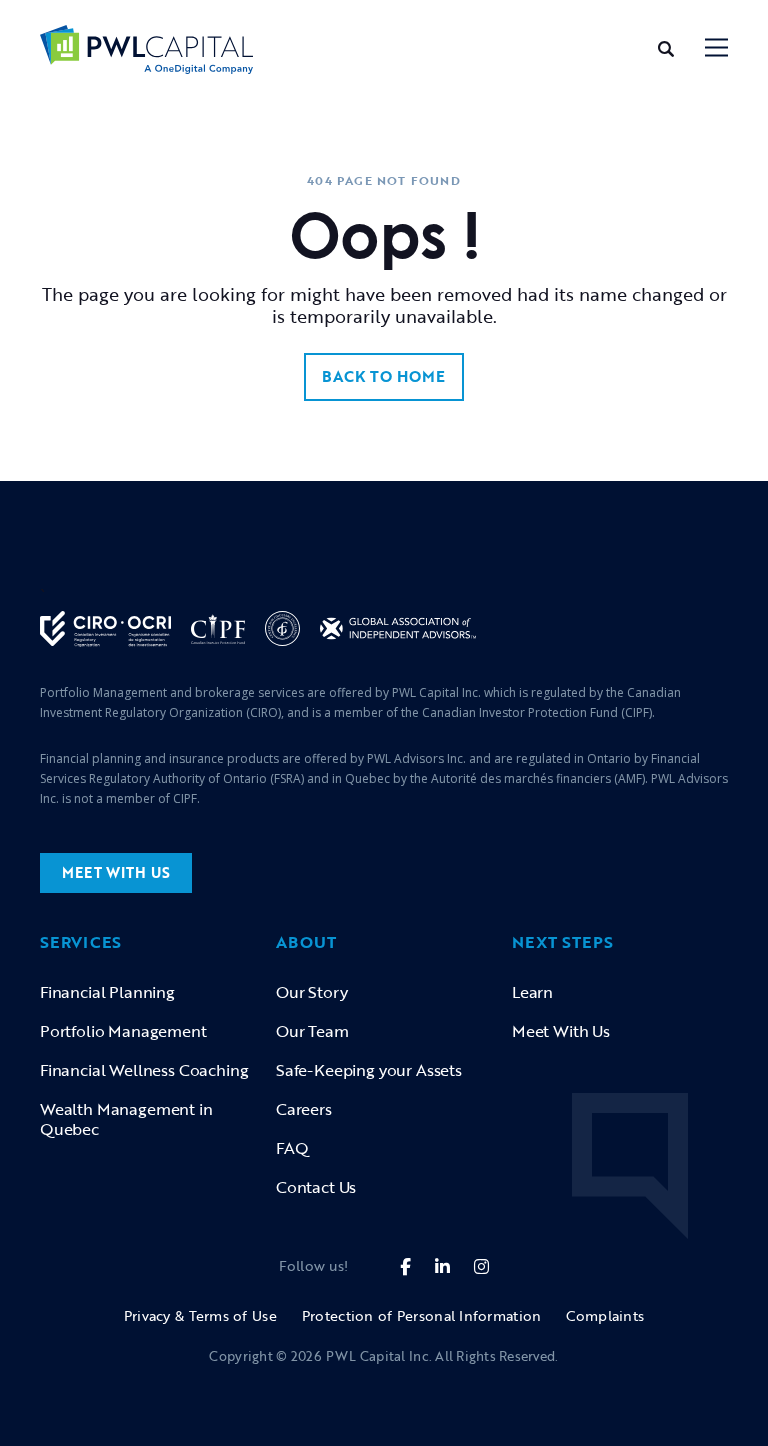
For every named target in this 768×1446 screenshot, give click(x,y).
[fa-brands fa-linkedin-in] (442, 1266)
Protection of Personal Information (422, 1315)
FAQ (292, 1148)
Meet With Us (561, 1031)
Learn (532, 992)
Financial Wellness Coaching (144, 1070)
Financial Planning (107, 992)
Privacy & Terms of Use (200, 1315)
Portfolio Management (123, 1031)
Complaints (605, 1315)
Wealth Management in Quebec (126, 1119)
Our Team (312, 1031)
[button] (716, 49)
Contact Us (316, 1187)
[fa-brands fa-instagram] (481, 1266)
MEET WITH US (116, 872)
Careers (304, 1109)
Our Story (311, 992)
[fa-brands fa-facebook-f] (405, 1266)
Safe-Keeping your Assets (369, 1070)
